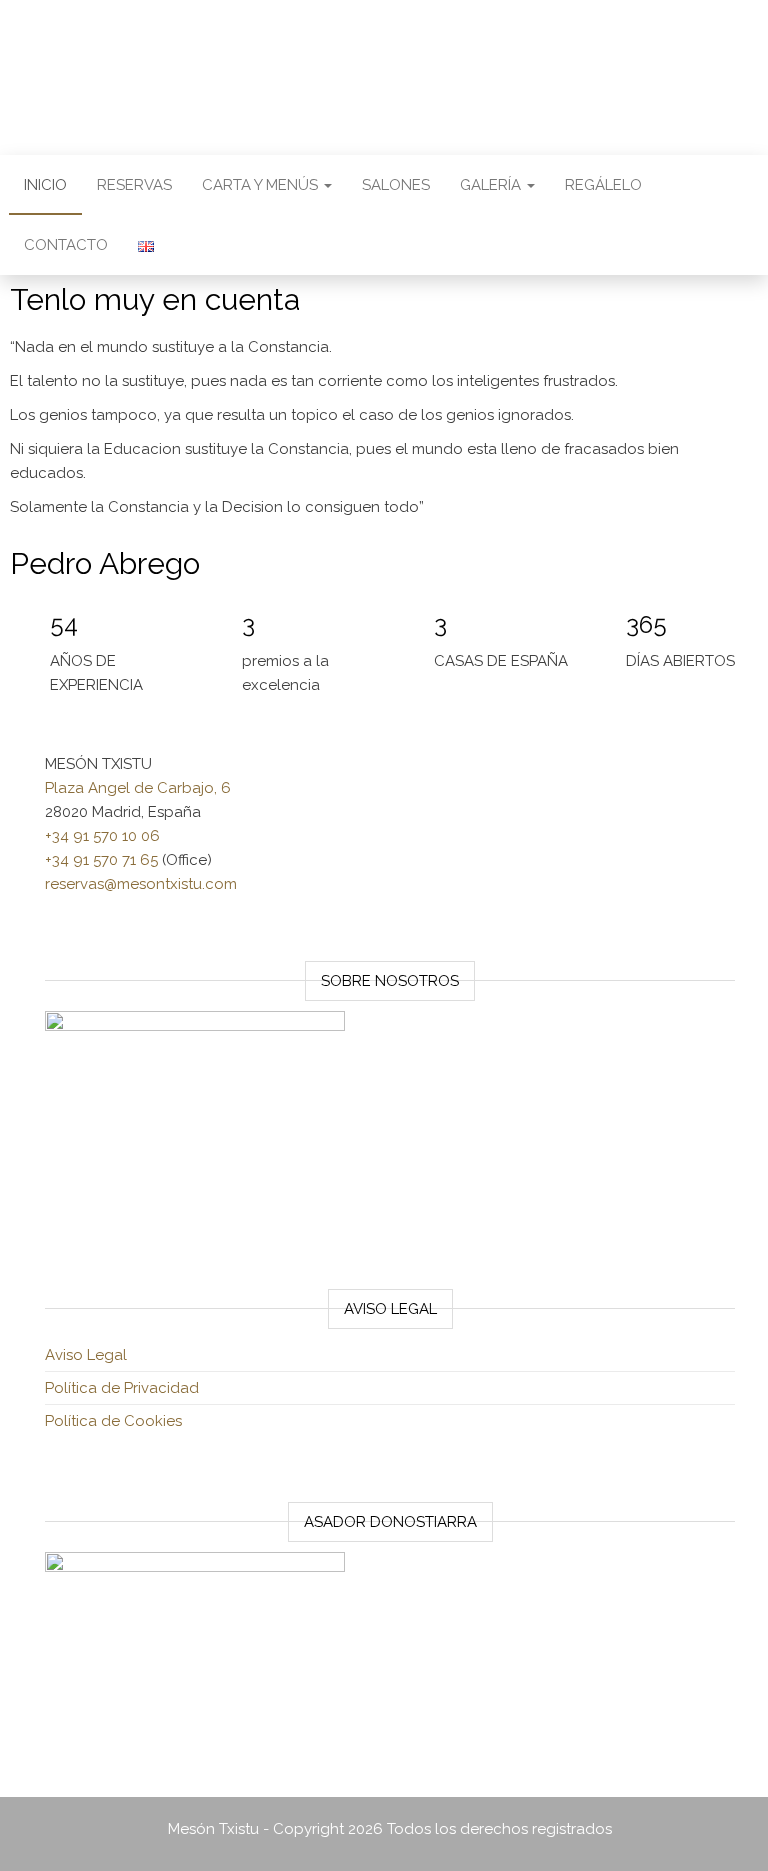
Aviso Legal (86, 1355)
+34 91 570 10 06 (102, 836)
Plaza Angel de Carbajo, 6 (138, 788)
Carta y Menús (262, 185)
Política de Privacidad (122, 1388)
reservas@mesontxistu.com (141, 884)
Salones (396, 185)
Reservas (134, 185)
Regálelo (603, 185)
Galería (492, 185)
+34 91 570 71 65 (101, 860)
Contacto (66, 245)
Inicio (45, 185)
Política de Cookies (113, 1421)
